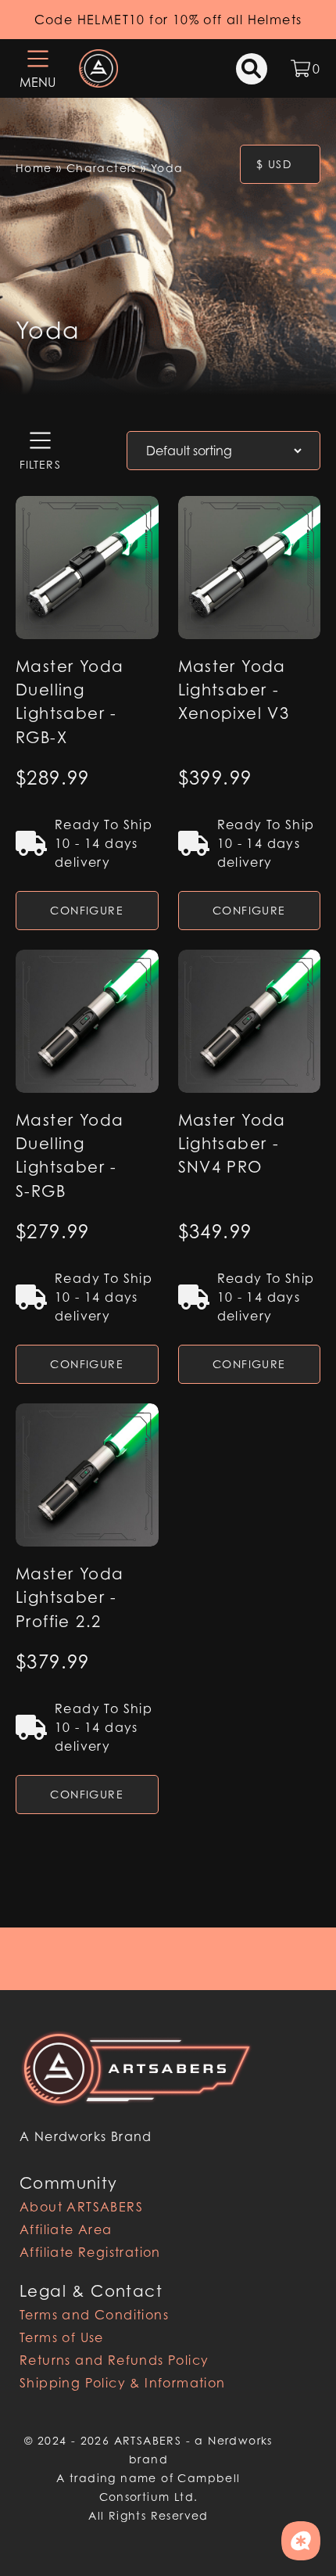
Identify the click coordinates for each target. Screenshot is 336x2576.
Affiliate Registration (90, 2252)
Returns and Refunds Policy (114, 2360)
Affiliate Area (66, 2229)
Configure (87, 910)
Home (34, 168)
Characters (102, 168)
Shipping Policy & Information (123, 2383)
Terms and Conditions (94, 2315)
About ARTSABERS (81, 2207)
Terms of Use (62, 2337)
